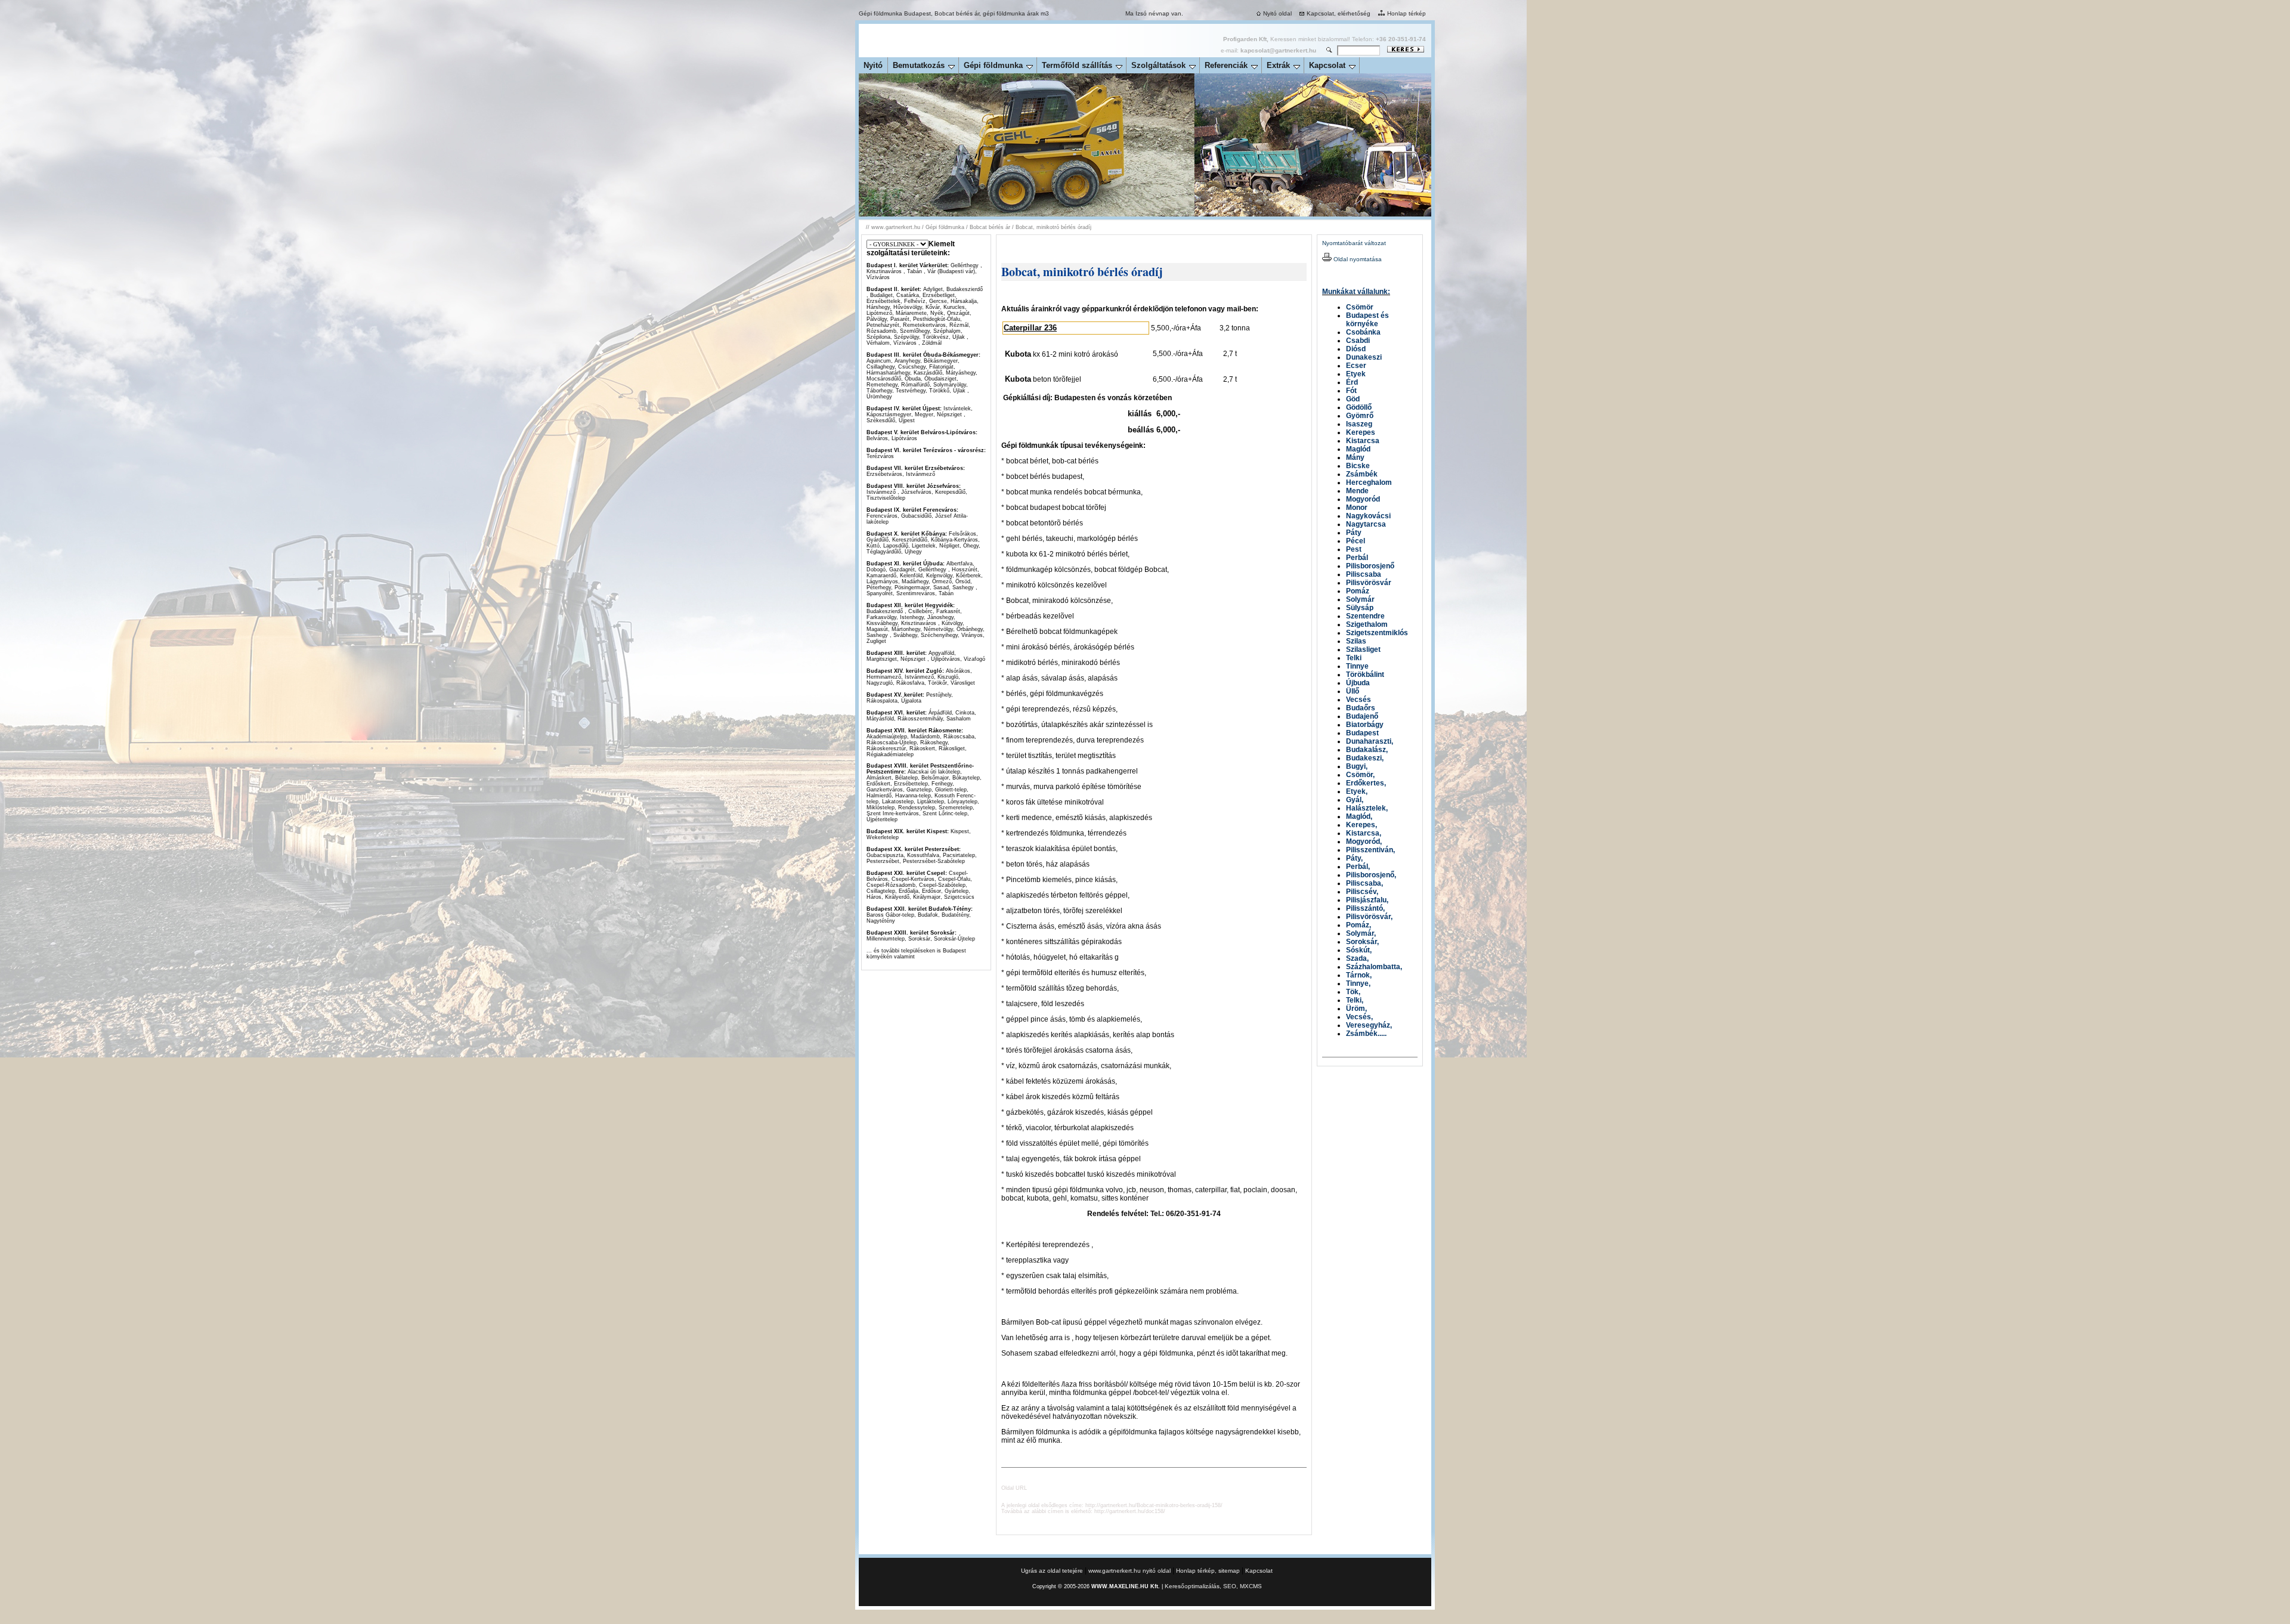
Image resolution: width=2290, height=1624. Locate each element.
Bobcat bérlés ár (990, 227)
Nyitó (873, 65)
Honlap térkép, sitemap (1208, 1571)
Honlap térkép (1407, 13)
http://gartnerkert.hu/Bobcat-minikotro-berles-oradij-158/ (1154, 1505)
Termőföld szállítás (1077, 65)
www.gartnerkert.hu (896, 227)
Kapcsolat (1327, 65)
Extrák (1278, 65)
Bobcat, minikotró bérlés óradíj (1053, 227)
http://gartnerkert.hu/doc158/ (1130, 1511)
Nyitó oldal (1277, 13)
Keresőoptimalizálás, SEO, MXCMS (1213, 1586)
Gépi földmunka (993, 65)
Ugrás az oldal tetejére (1053, 1571)
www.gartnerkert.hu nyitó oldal (1129, 1571)
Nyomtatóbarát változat (1354, 243)
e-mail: (1268, 50)
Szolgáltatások (1158, 65)
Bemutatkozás (919, 65)
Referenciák (1226, 65)
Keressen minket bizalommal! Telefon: (1325, 39)
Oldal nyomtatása (1357, 259)
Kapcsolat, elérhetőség (1339, 13)
